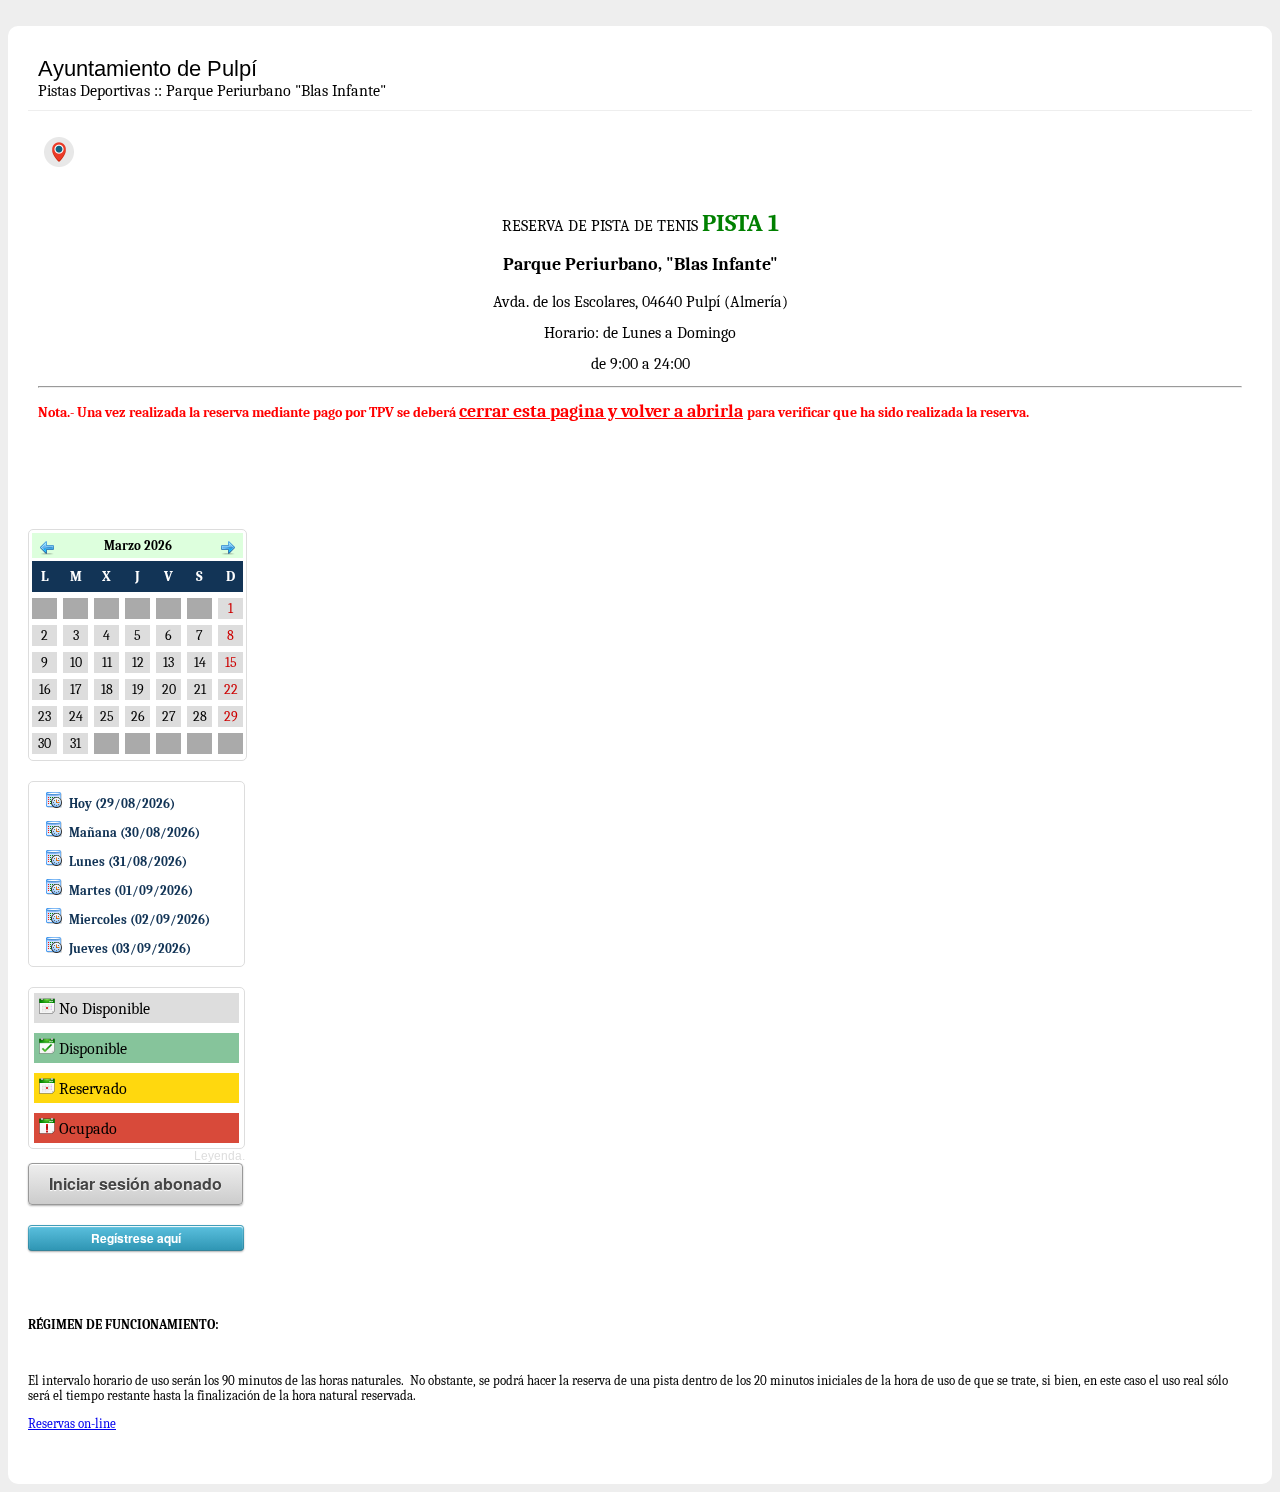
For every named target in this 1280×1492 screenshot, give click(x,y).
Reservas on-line (72, 1423)
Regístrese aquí (136, 1238)
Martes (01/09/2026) (131, 890)
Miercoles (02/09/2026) (139, 919)
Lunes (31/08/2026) (128, 861)
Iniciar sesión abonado (135, 1183)
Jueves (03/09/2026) (130, 948)
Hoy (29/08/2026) (122, 803)
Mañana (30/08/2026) (134, 832)
